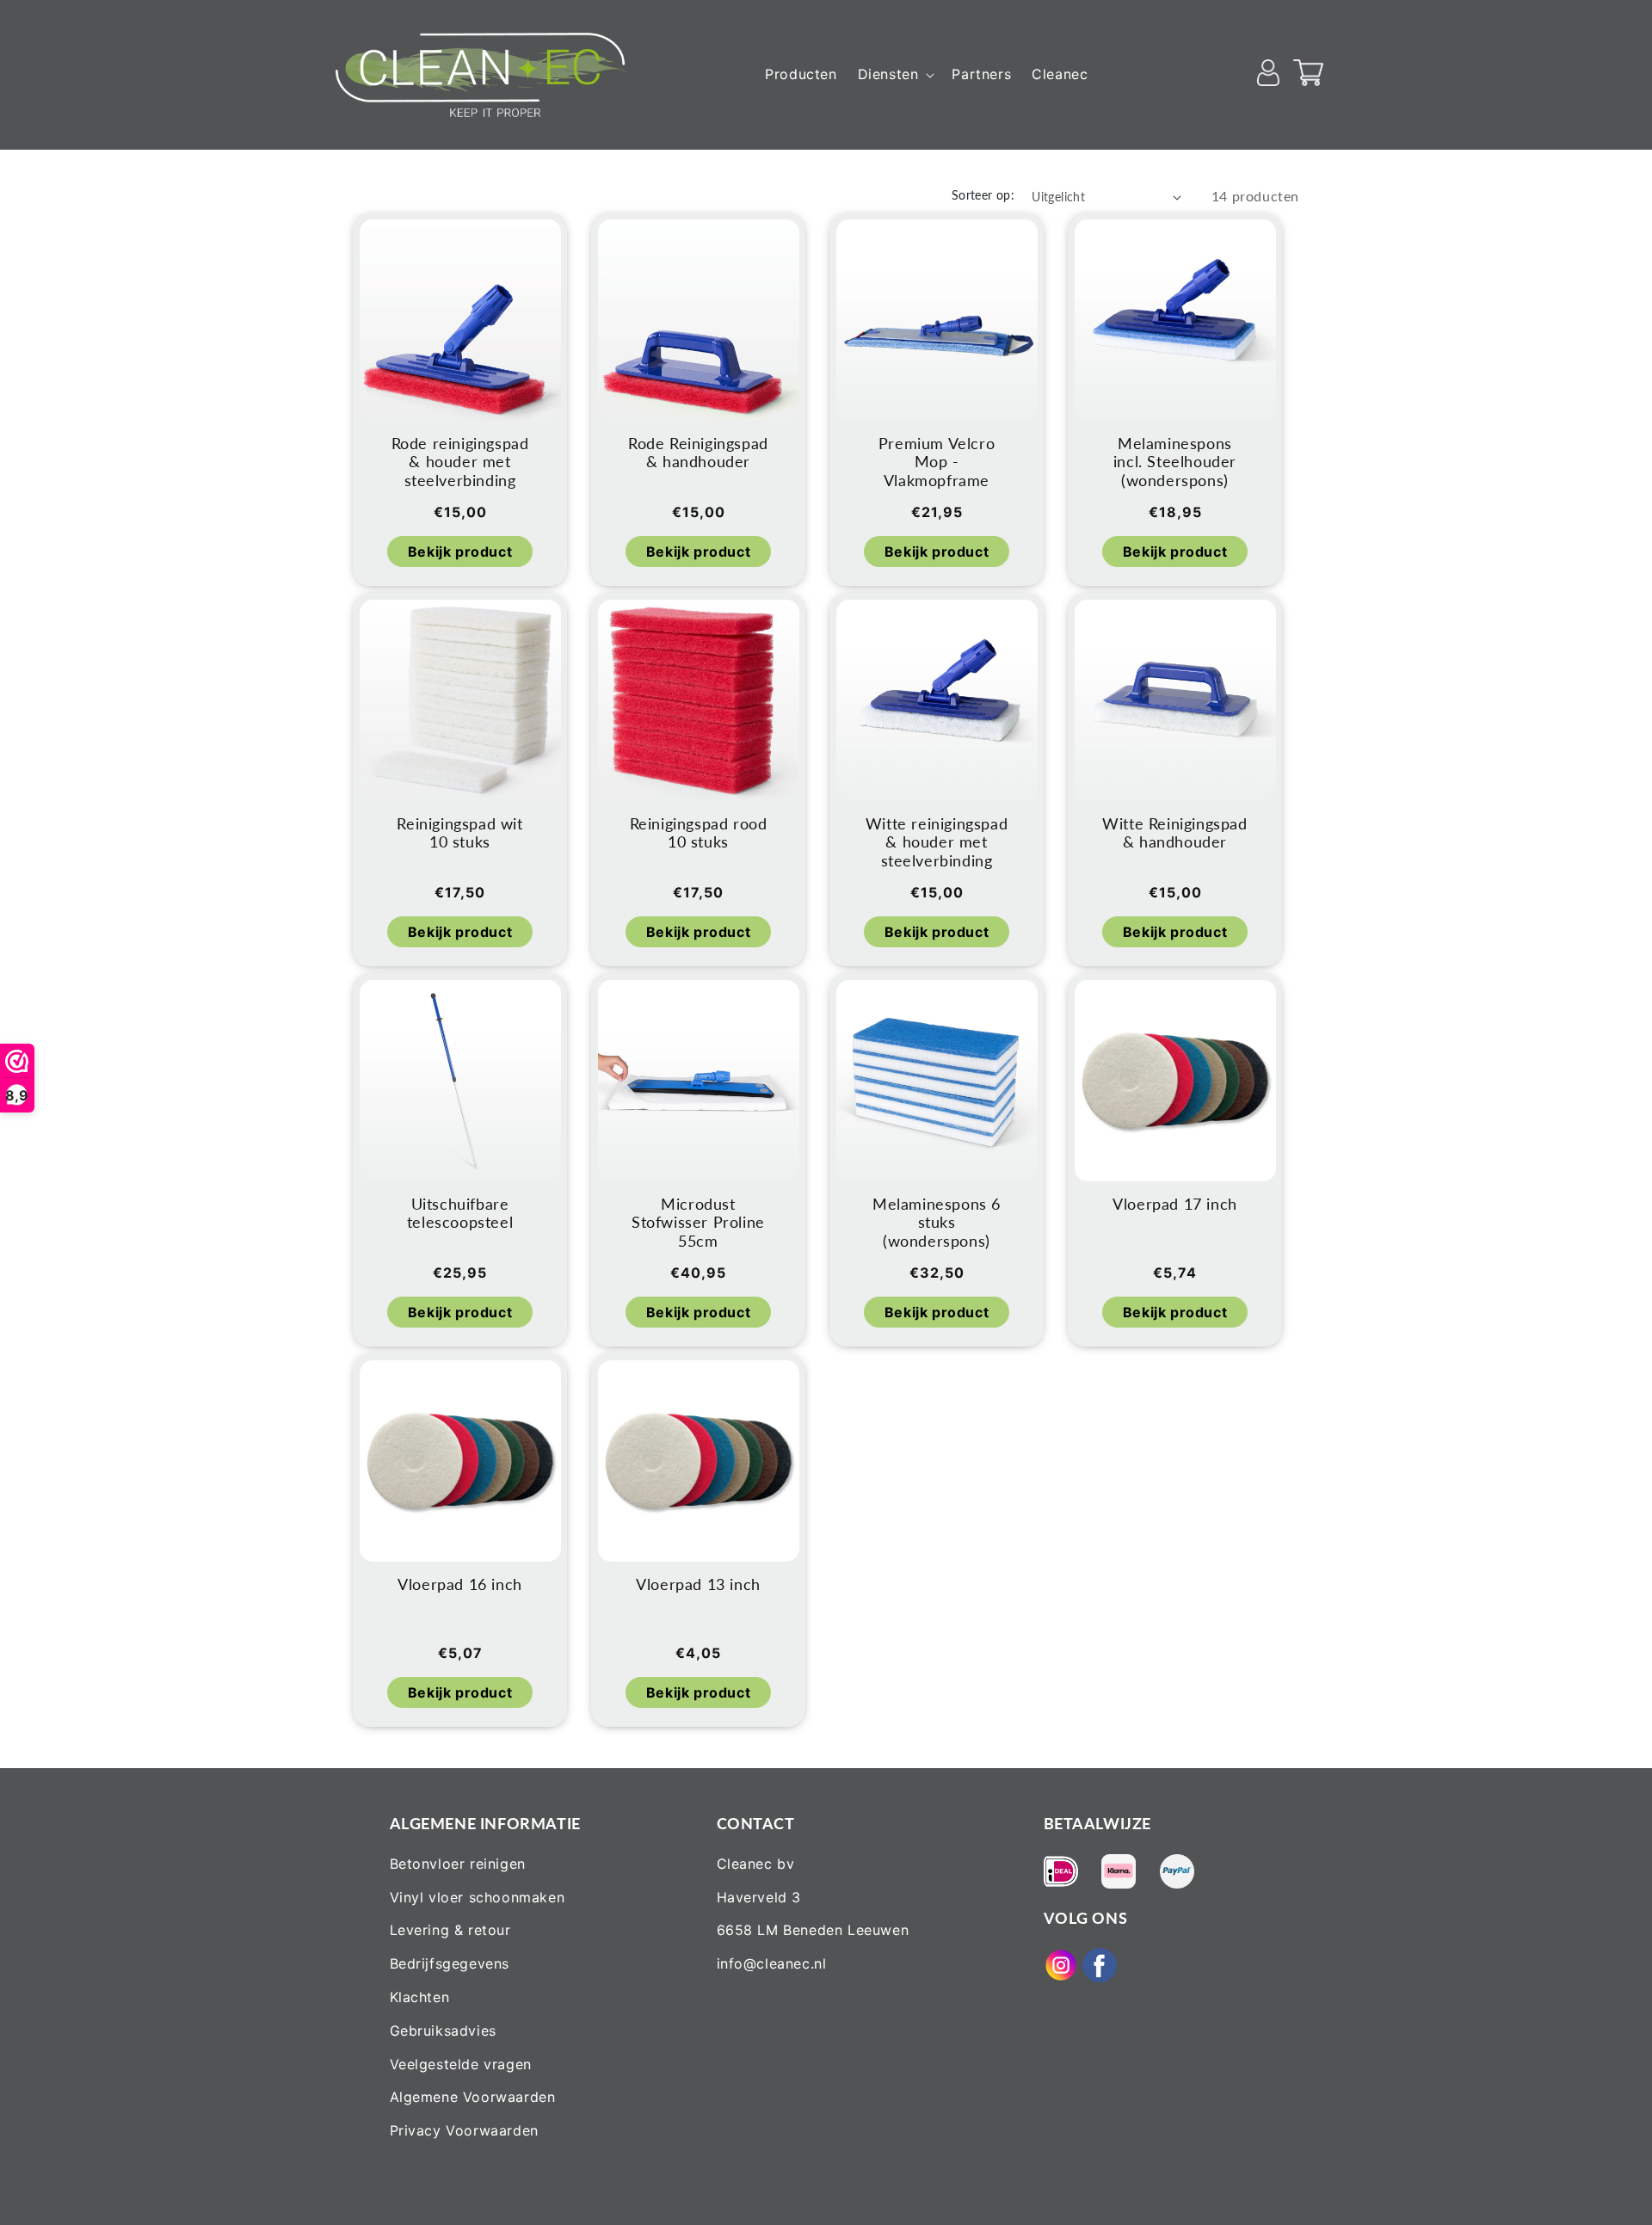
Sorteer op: (983, 195)
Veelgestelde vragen (461, 2064)
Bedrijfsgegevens (450, 1963)
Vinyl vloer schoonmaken (478, 1897)
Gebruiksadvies (443, 2031)
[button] (895, 74)
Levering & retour (450, 1930)
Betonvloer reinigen (458, 1864)
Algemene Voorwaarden (473, 2097)
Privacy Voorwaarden (464, 2130)
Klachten (420, 1997)
